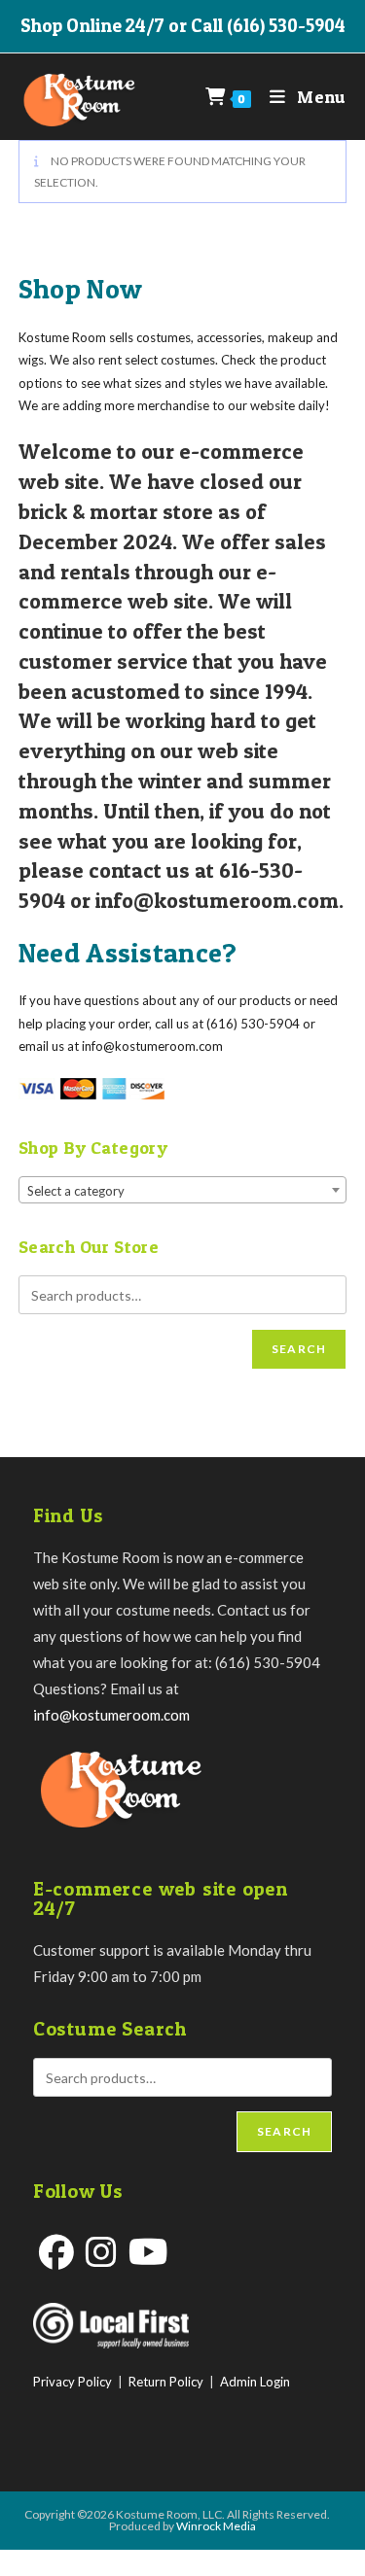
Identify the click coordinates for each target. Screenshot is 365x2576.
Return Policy (166, 2382)
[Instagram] (101, 2252)
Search (299, 1349)
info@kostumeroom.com (111, 1715)
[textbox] (183, 1191)
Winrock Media (216, 2526)
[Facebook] (56, 2252)
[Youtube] (148, 2252)
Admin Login (255, 2382)
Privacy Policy (73, 2382)
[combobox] (183, 1190)
